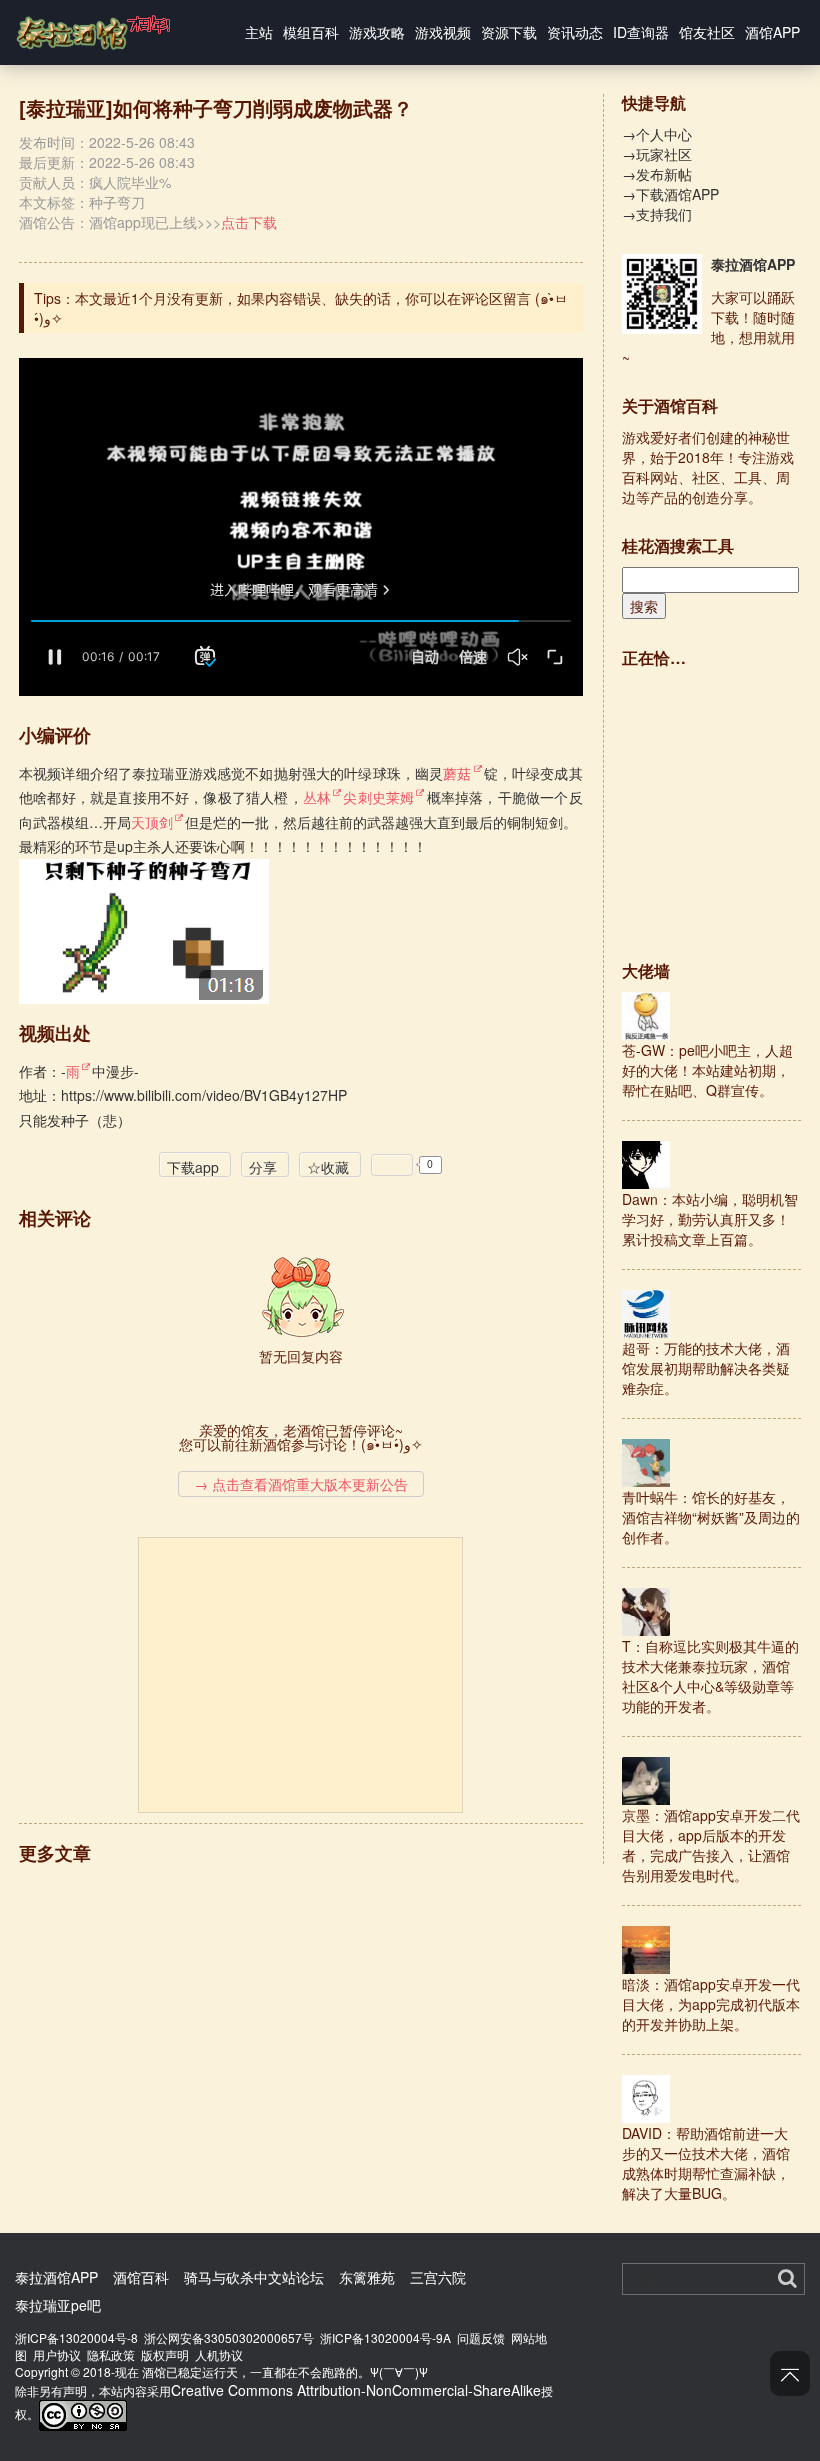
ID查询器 (641, 32)
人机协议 (219, 2354)
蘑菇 (457, 773)
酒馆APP (772, 32)
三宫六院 (438, 2277)
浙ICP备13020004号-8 (76, 2337)
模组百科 (311, 32)
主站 (259, 32)
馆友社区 (707, 32)
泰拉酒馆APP (753, 264)
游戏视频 (443, 32)
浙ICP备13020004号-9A (385, 2337)
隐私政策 (111, 2354)
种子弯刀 (117, 202)
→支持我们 (657, 214)
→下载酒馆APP (670, 194)
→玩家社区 (657, 154)
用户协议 (57, 2354)
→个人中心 (657, 134)
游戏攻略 (377, 32)
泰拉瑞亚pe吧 (58, 2305)
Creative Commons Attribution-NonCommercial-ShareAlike (356, 2390)
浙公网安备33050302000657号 (229, 2337)
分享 (263, 1167)
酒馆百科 (141, 2277)
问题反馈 (481, 2337)
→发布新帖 (657, 174)
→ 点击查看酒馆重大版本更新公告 (301, 1484)
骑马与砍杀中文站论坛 (254, 2277)
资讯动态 (575, 32)
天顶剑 (152, 822)
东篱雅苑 (367, 2277)
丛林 (317, 797)
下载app (193, 1167)
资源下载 (509, 32)
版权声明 (165, 2354)
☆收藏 (328, 1167)
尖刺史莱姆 (378, 797)
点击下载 (249, 222)
